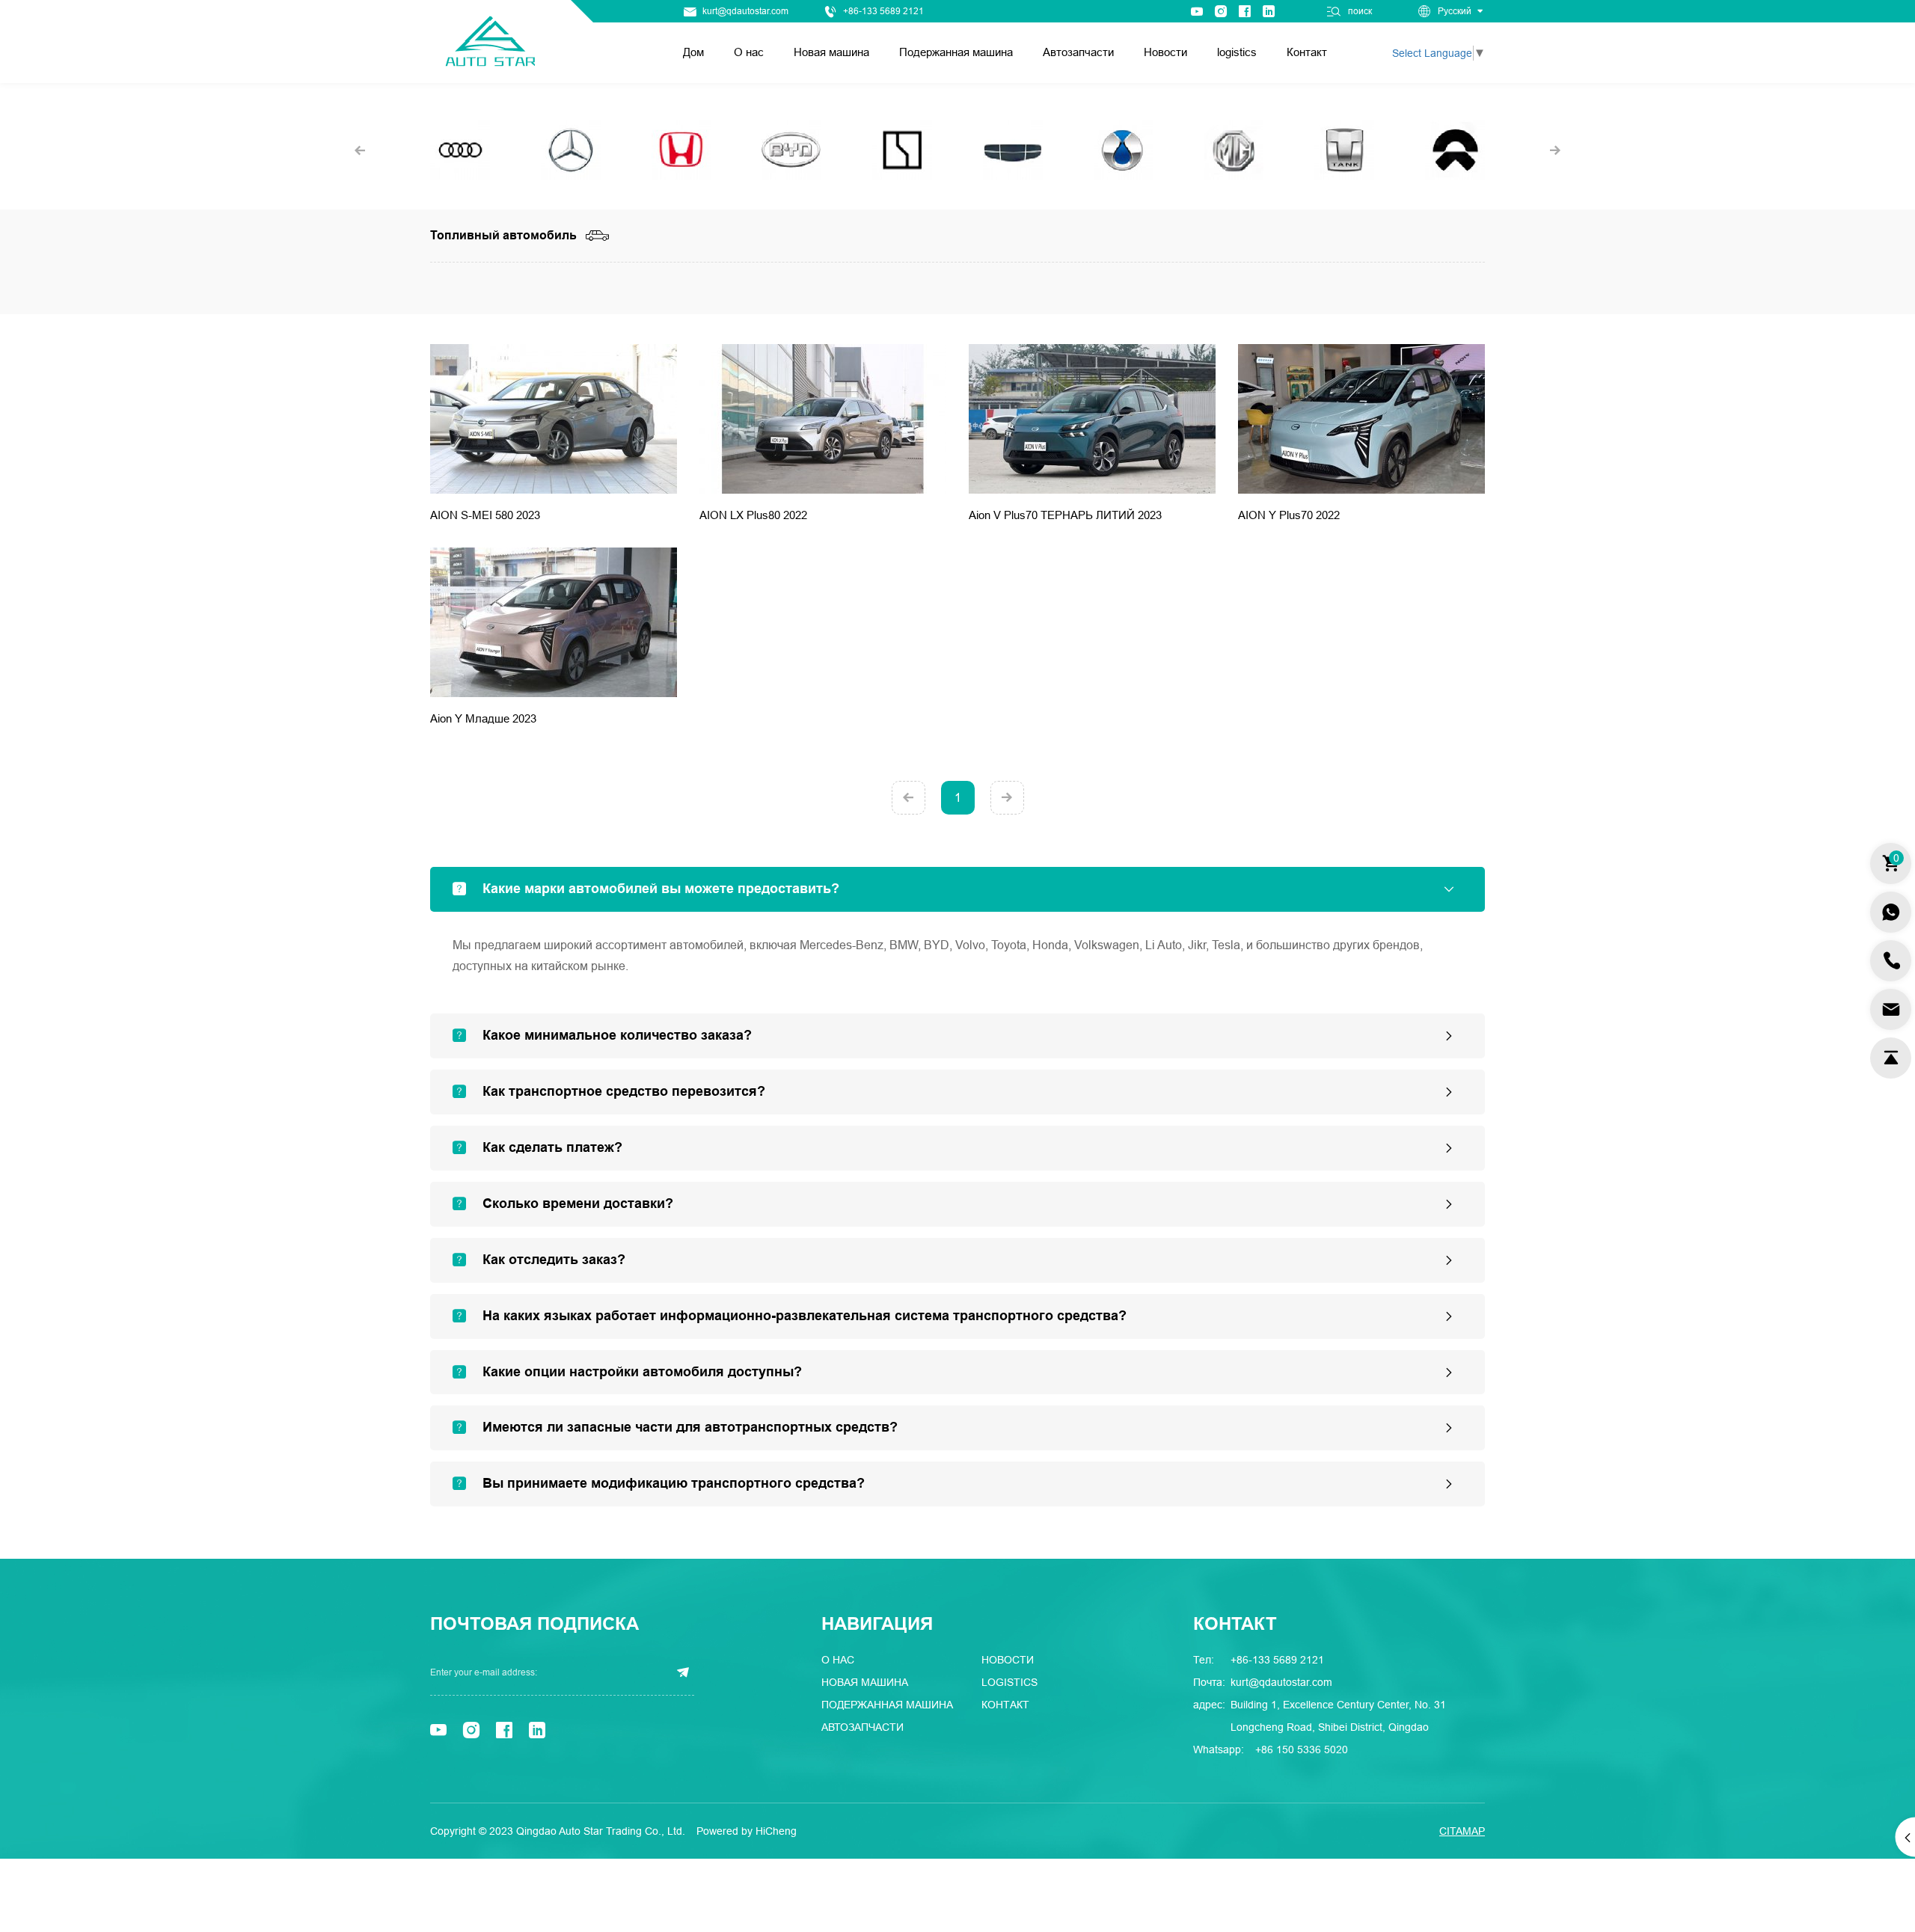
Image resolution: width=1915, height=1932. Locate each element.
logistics (1237, 52)
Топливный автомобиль (503, 236)
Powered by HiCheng (747, 1831)
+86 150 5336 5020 (1302, 1749)
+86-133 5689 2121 (883, 11)
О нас (749, 52)
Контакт (1307, 52)
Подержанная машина (956, 52)
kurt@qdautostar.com (745, 11)
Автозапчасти (1078, 52)
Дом (693, 52)
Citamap (1462, 1831)
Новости (1165, 52)
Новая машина (831, 52)
